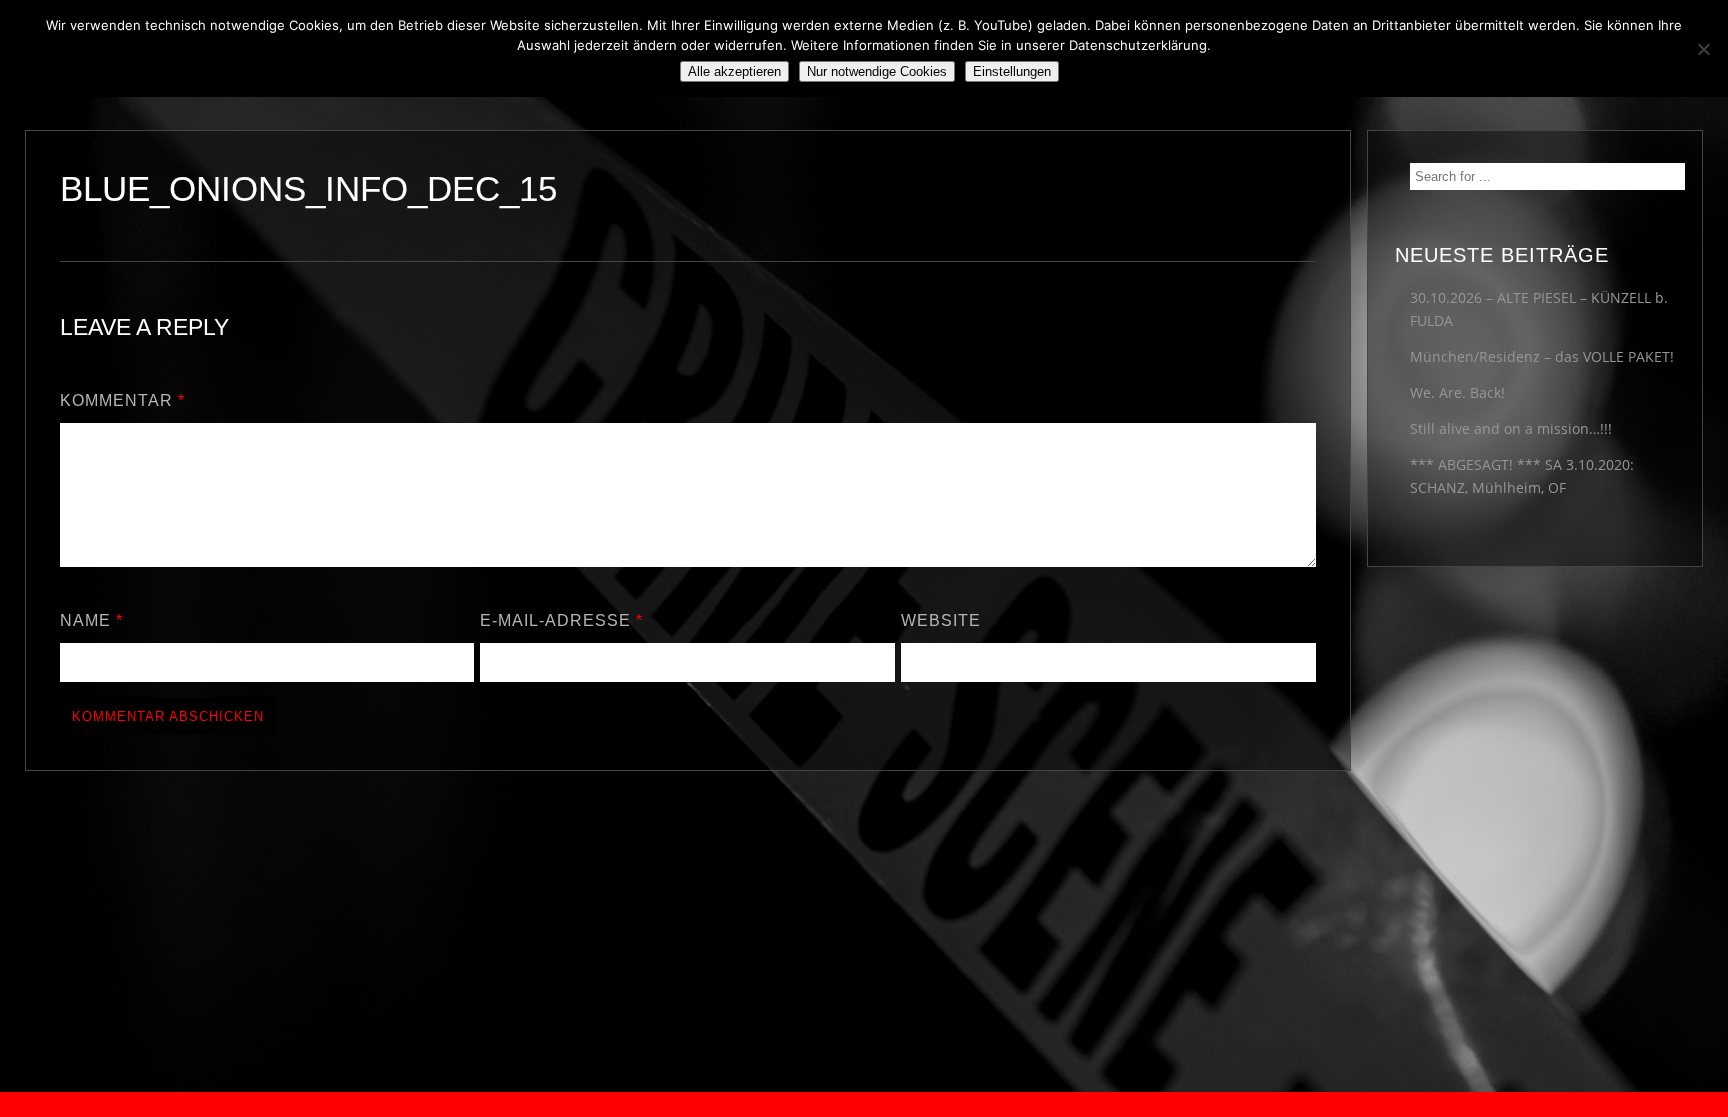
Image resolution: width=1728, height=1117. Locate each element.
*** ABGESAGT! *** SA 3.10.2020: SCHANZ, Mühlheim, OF (1522, 476)
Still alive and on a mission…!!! (1511, 428)
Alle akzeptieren (734, 71)
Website (941, 620)
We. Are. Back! (1457, 392)
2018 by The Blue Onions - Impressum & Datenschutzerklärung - (864, 1104)
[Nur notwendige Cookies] (1703, 49)
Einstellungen (1012, 71)
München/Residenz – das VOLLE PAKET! (1542, 356)
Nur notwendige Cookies (877, 71)
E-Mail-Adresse (561, 620)
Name (91, 620)
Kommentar (122, 400)
